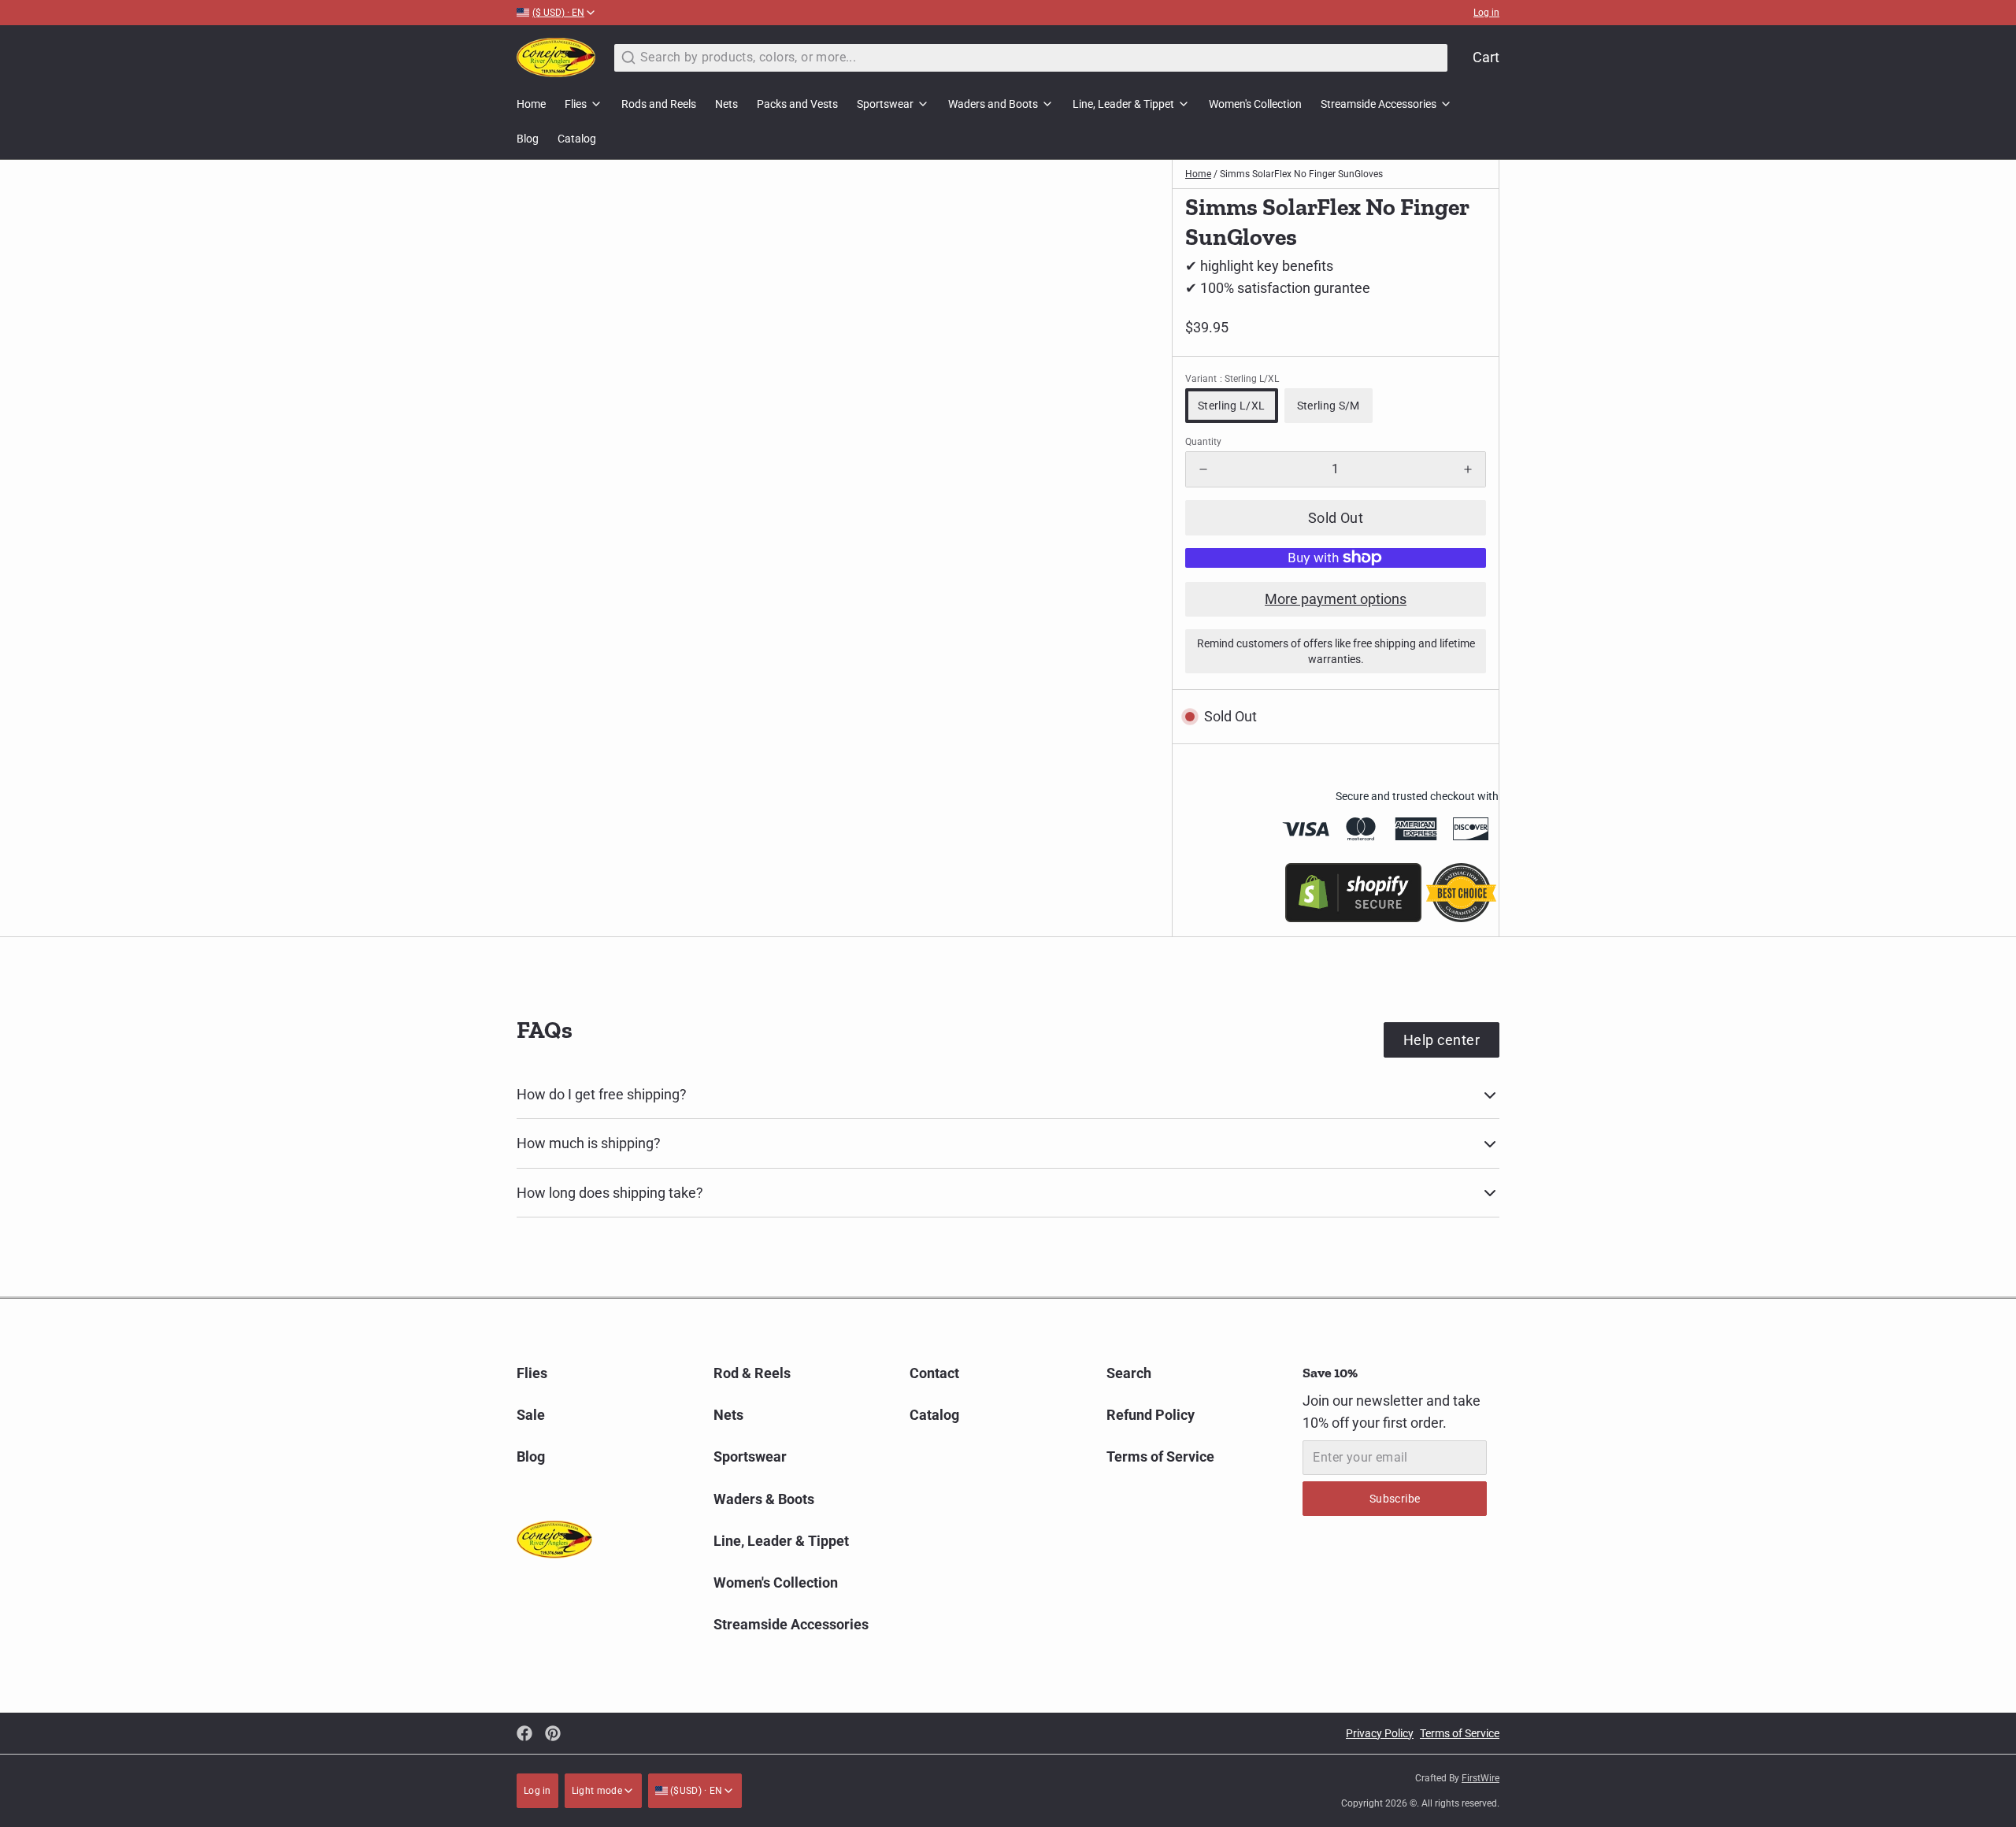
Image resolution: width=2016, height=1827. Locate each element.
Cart (1486, 57)
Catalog (577, 139)
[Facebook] (524, 1733)
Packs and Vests (797, 104)
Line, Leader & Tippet (1123, 104)
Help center (1442, 1040)
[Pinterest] (553, 1733)
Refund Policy (1151, 1415)
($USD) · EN (695, 1791)
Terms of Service (1160, 1456)
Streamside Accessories (1379, 104)
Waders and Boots (993, 104)
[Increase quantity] (1468, 469)
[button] (1336, 518)
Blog (528, 139)
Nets (726, 104)
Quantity (1203, 442)
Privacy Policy (1380, 1733)
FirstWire (1480, 1778)
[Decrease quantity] (1203, 469)
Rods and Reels (659, 104)
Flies (576, 104)
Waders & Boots (764, 1499)
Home (531, 104)
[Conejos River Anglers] (556, 57)
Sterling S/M (1329, 406)
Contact (934, 1373)
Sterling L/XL (1232, 406)
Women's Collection (1255, 104)
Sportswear (885, 104)
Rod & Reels (752, 1373)
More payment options (1336, 599)
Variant (1232, 379)
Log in (1486, 13)
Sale (531, 1415)
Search (1129, 1373)
